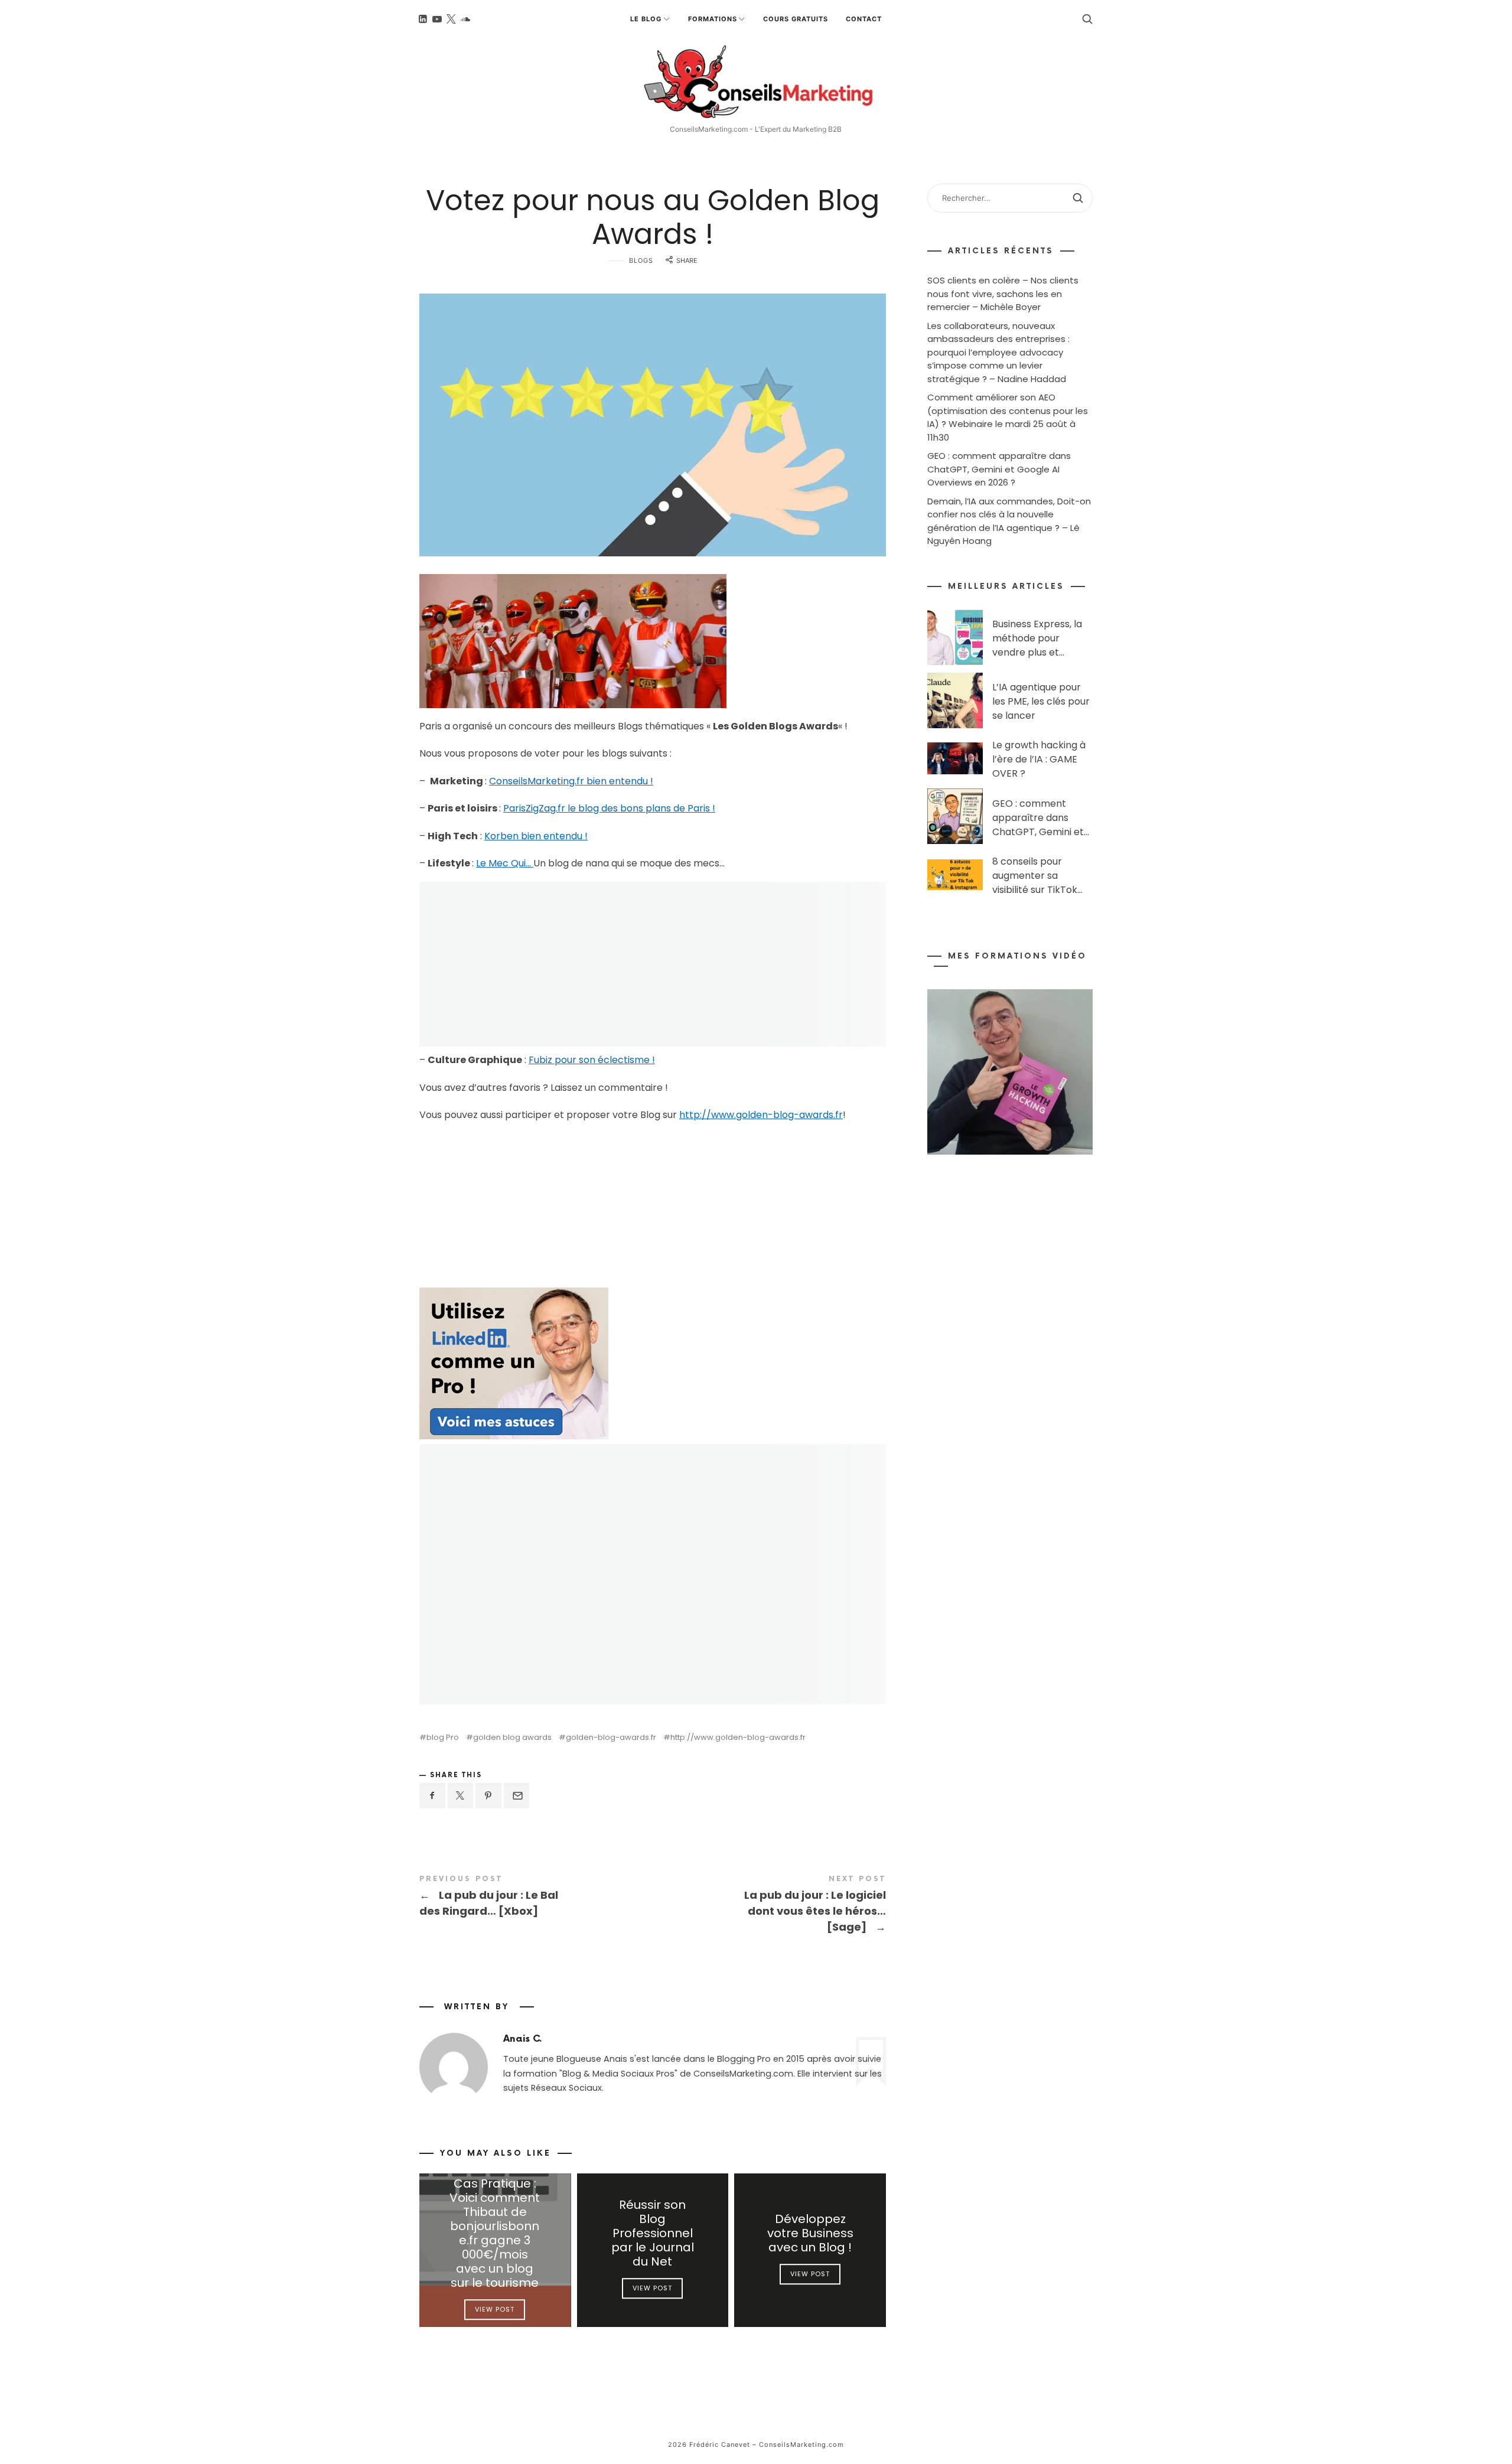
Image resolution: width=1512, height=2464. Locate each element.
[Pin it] (488, 1796)
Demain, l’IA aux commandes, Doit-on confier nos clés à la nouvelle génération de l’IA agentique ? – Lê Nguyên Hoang (1009, 521)
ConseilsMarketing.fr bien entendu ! (571, 781)
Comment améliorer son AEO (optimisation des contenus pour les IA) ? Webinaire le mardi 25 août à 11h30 (1008, 417)
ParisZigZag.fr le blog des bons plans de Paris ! (609, 808)
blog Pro (443, 1737)
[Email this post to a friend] (517, 1796)
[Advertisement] (514, 1208)
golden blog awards (512, 1737)
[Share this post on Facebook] (432, 1796)
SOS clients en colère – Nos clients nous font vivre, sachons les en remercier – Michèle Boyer (1003, 294)
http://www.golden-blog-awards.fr (761, 1115)
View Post (495, 2310)
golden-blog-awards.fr (611, 1737)
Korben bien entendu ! (536, 836)
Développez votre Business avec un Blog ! (810, 2234)
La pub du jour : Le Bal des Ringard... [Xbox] (536, 1897)
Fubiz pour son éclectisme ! (592, 1060)
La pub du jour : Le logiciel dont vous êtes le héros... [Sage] (769, 1905)
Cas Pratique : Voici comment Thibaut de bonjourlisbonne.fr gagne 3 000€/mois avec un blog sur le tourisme (495, 2234)
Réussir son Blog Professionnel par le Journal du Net (653, 2234)
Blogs (641, 260)
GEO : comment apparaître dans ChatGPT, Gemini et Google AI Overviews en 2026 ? (999, 469)
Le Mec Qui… (505, 863)
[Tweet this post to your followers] (461, 1796)
